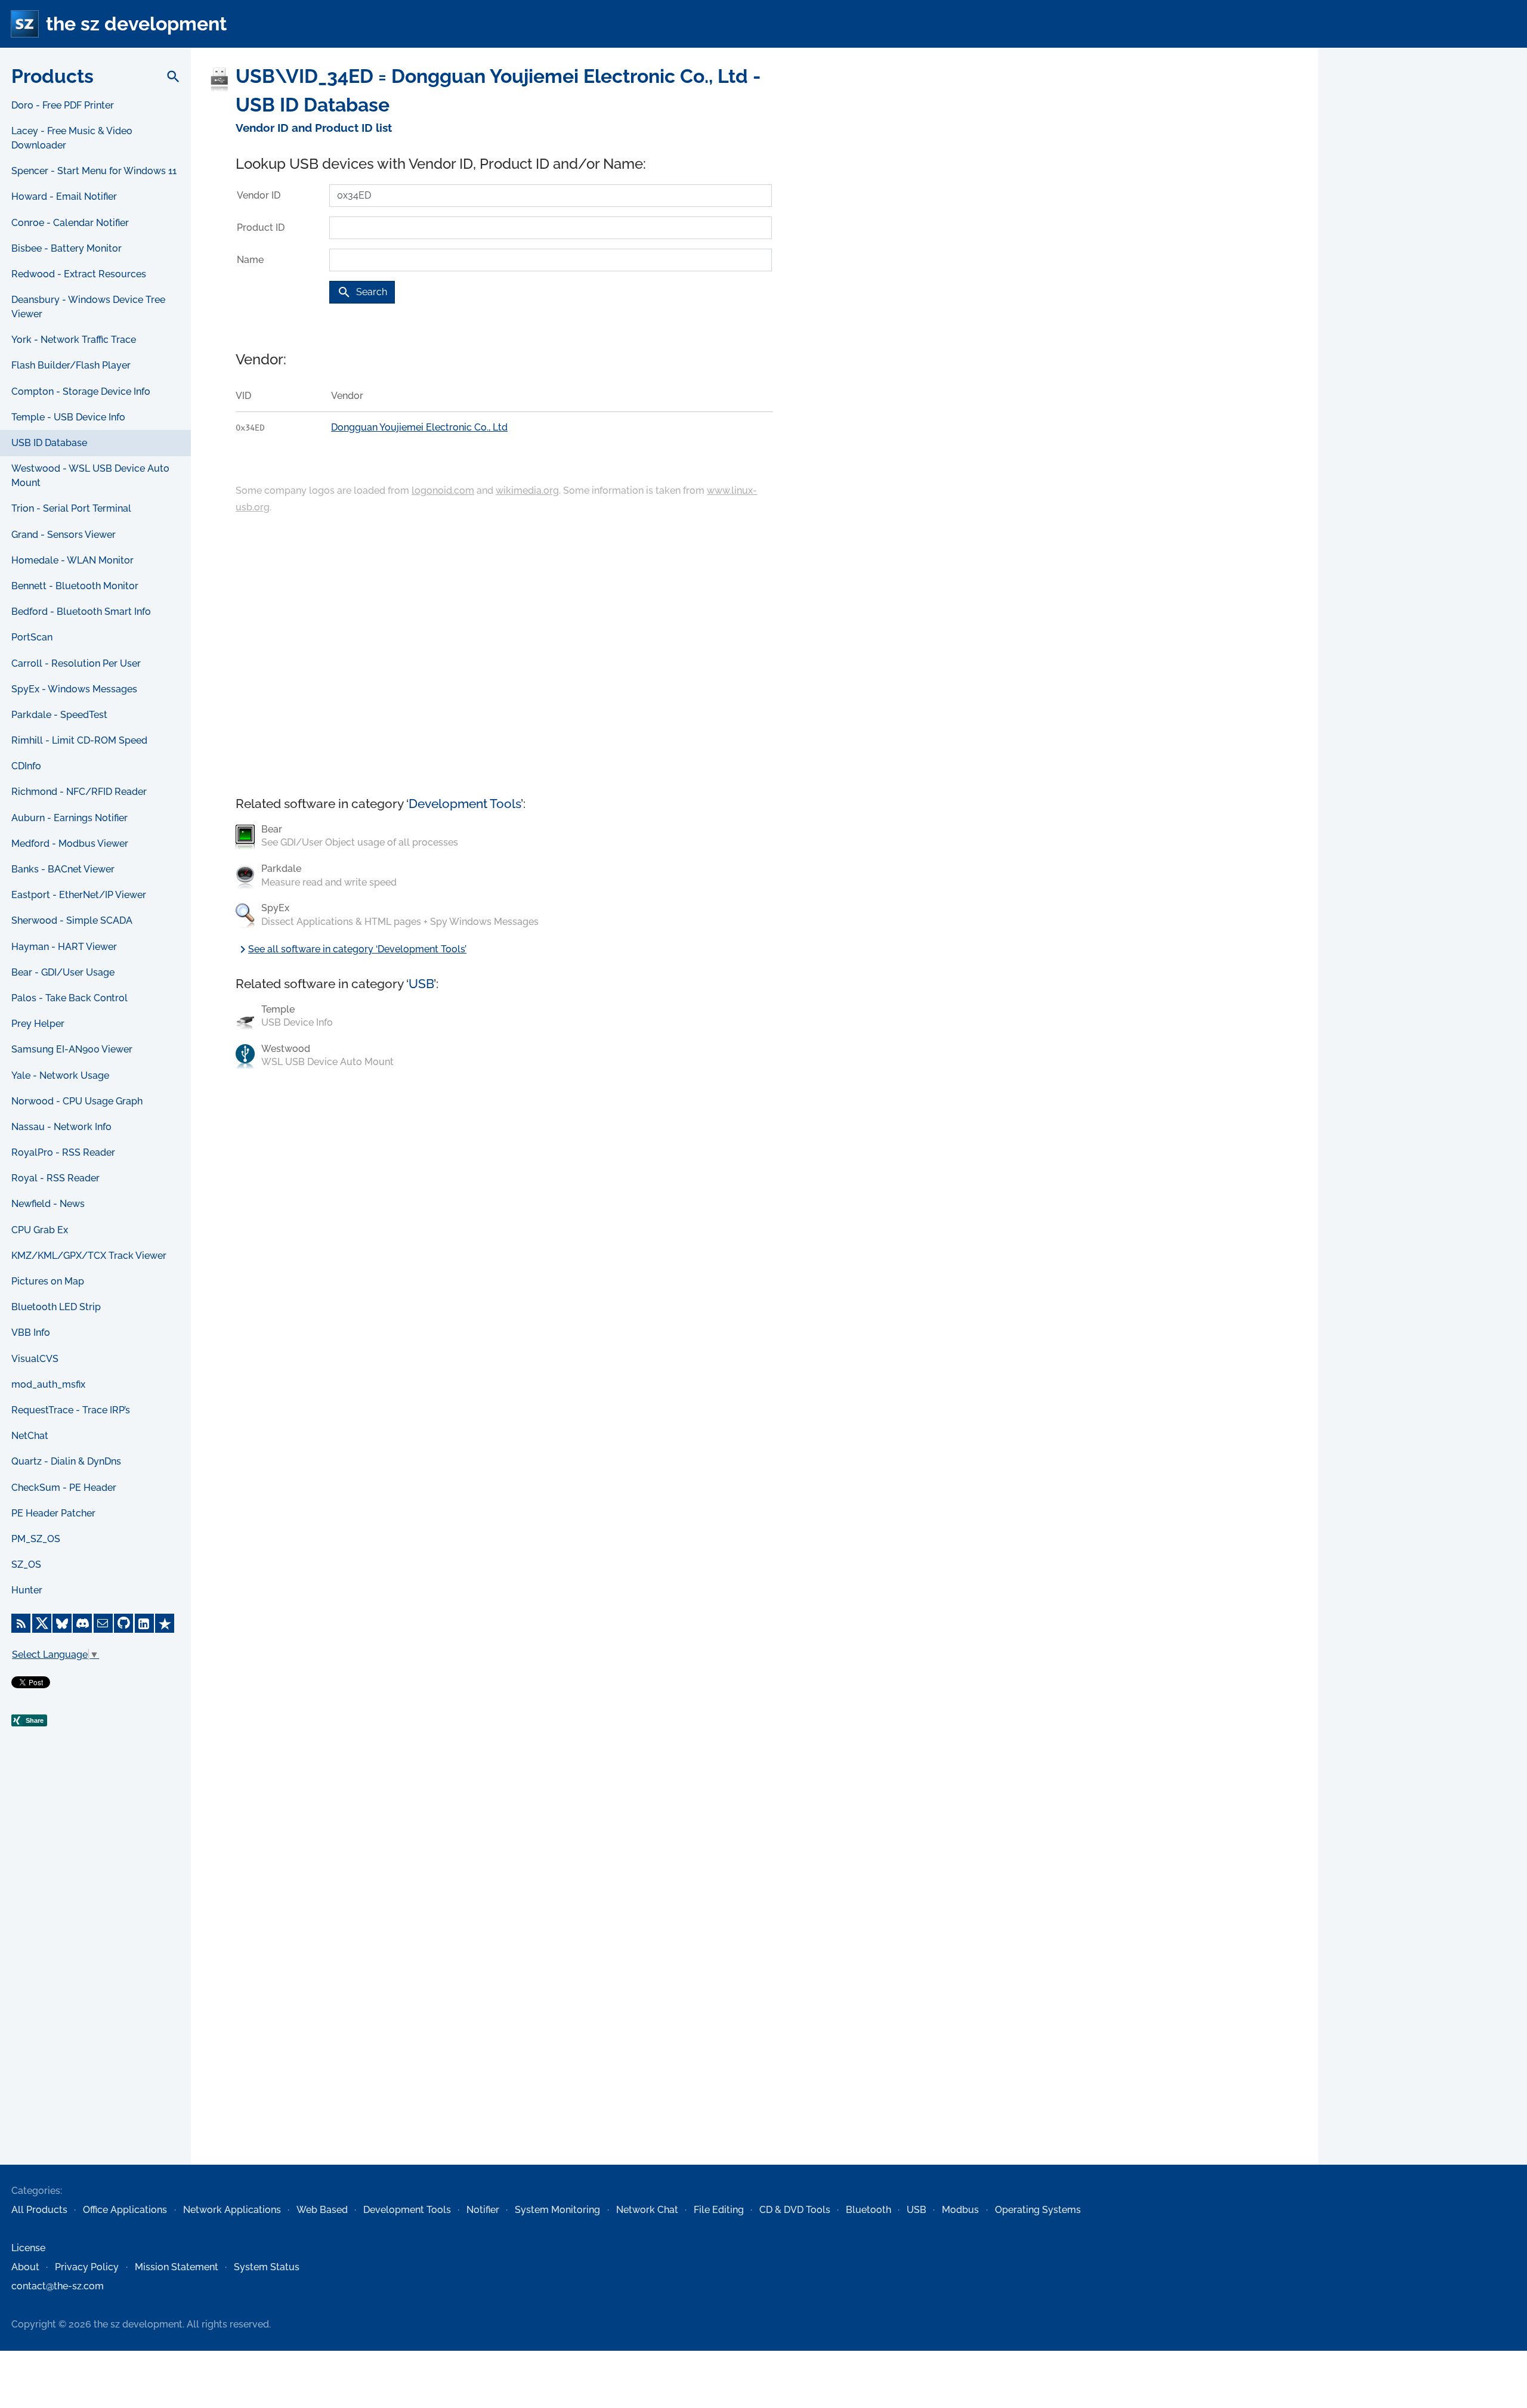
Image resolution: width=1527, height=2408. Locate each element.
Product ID (261, 228)
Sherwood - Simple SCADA (72, 920)
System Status (267, 2267)
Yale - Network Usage (60, 1075)
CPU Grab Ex (40, 1230)
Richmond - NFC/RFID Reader (79, 792)
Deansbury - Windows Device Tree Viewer (88, 307)
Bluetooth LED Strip (56, 1307)
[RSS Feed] (21, 1623)
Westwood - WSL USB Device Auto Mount (90, 476)
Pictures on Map (48, 1281)
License (28, 2248)
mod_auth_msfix (48, 1384)
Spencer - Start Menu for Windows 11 (94, 171)
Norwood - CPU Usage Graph (77, 1101)
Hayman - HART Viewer (64, 947)
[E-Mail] (103, 1623)
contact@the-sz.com (58, 2286)
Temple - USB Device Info (68, 417)
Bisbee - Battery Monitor (67, 248)
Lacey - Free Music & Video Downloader (72, 138)
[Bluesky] (62, 1623)
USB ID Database (49, 443)
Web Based (322, 2210)
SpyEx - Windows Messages (74, 689)
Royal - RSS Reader (55, 1178)
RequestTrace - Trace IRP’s (71, 1410)
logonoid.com (443, 490)
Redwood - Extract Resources (79, 274)
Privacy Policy (87, 2267)
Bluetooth (868, 2210)
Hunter (27, 1590)
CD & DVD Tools (795, 2210)
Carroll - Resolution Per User (76, 663)
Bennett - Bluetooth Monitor (75, 586)
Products (52, 76)
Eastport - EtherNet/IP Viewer (79, 895)
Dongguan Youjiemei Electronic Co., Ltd (419, 427)
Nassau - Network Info (61, 1127)
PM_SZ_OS (36, 1539)
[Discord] (82, 1623)
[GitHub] (123, 1623)
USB (421, 984)
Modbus (960, 2210)
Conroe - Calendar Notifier (70, 223)
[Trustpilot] (165, 1623)
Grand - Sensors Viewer (64, 535)
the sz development (136, 24)
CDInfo (26, 766)
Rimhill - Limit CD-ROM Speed (79, 740)
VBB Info (31, 1333)
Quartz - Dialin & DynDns (66, 1461)
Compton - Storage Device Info (81, 391)
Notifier (483, 2210)
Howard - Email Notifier (64, 196)
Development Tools (465, 804)
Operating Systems (1038, 2210)
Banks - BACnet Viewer (63, 869)
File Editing (719, 2210)
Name (250, 260)
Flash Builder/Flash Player (71, 365)
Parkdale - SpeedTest (59, 715)
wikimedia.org (527, 490)
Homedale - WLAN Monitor (72, 560)
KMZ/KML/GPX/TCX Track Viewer (89, 1256)
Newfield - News (48, 1204)
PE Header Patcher (53, 1513)
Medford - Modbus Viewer (70, 844)
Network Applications (232, 2210)
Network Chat (647, 2210)
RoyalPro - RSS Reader (63, 1152)
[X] (42, 1623)
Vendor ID (259, 195)
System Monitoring (557, 2210)
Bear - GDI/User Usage (63, 972)
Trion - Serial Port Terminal (71, 508)
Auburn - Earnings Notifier (69, 818)
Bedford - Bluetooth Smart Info (81, 612)
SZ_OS (26, 1564)
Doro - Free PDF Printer (63, 105)
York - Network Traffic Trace (74, 340)
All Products (39, 2210)
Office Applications (125, 2210)
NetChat (30, 1436)
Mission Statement (177, 2267)
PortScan (32, 637)
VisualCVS (35, 1359)
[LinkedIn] (144, 1623)
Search (362, 292)
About (25, 2267)
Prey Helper (38, 1024)
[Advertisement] (95, 1971)
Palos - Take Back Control (69, 998)
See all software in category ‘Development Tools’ (351, 949)
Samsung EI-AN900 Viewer (72, 1049)
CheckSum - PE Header (64, 1488)
